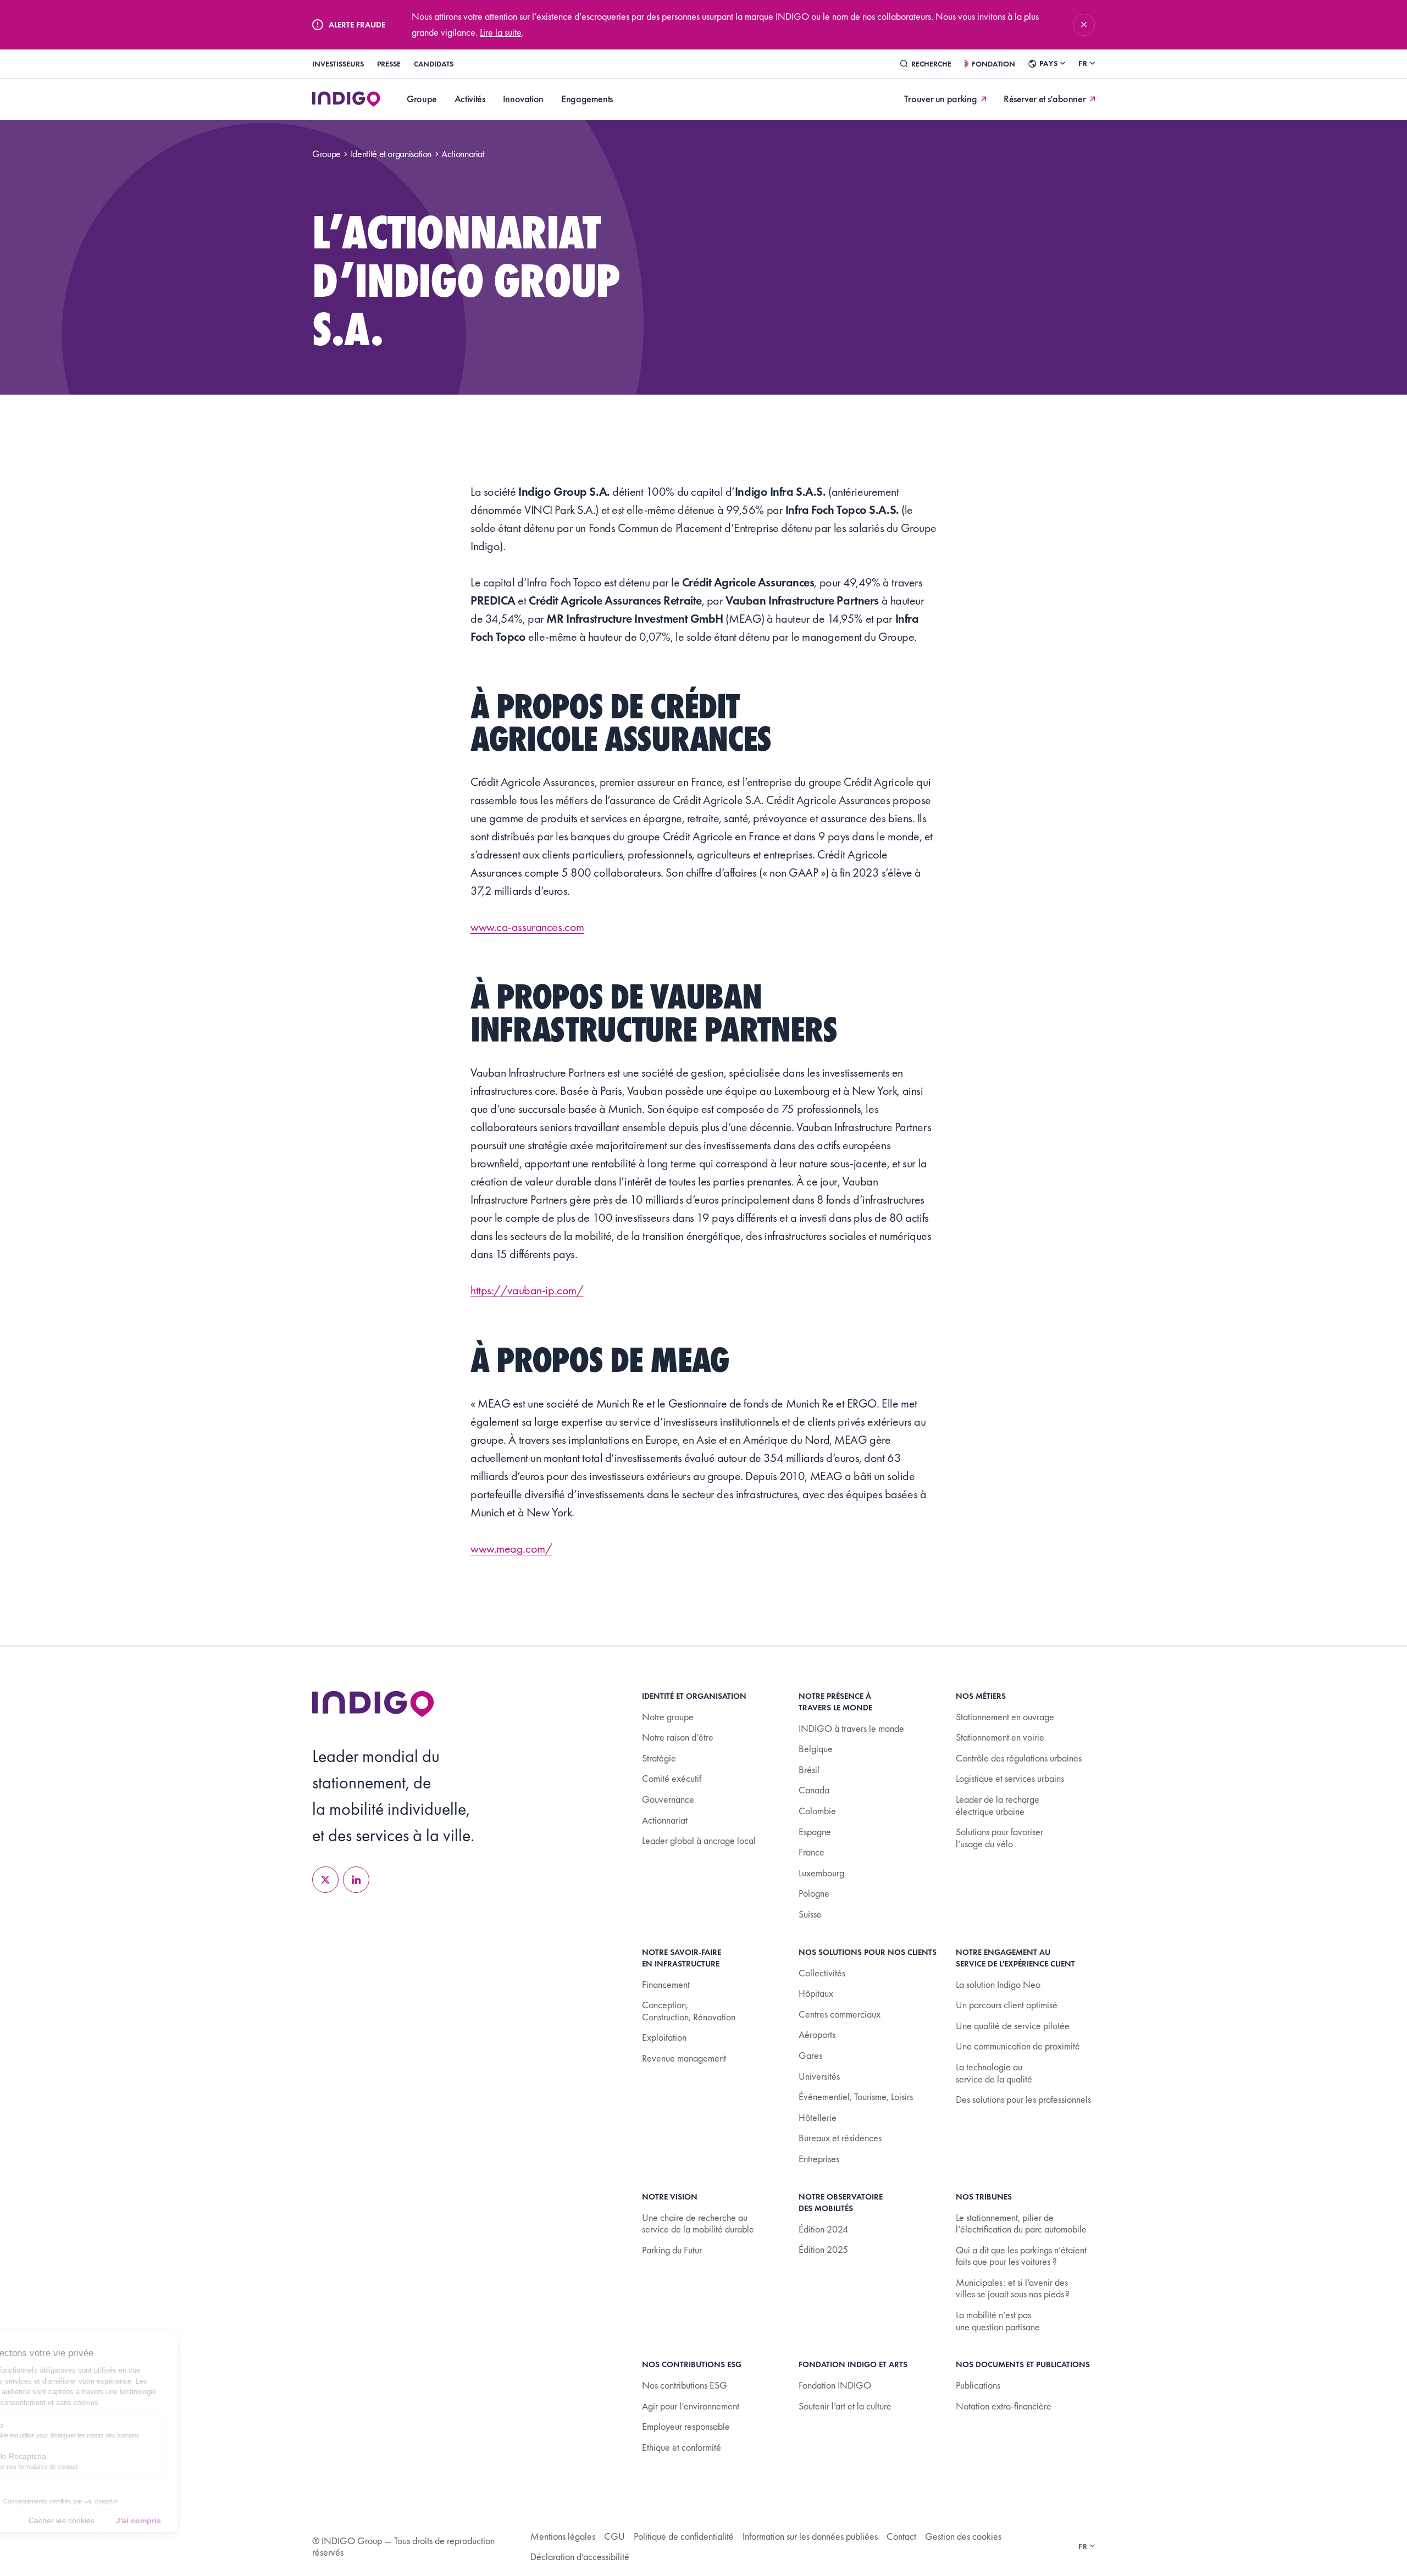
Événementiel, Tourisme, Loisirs (856, 2096)
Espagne (815, 1832)
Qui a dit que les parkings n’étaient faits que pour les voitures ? (1021, 2256)
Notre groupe (668, 1717)
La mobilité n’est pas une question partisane (998, 2321)
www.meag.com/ (511, 1549)
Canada (814, 1790)
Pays (1048, 63)
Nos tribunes (984, 2197)
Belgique (816, 1749)
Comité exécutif (672, 1778)
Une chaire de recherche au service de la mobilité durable (698, 2223)
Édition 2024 (823, 2229)
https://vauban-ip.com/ (527, 1290)
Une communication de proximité (1018, 2046)
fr (1083, 63)
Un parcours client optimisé (1007, 2005)
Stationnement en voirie (1000, 1737)
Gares (810, 2055)
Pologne (814, 1893)
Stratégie (659, 1758)
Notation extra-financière (1004, 2406)
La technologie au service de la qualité (994, 2073)
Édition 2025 (823, 2249)
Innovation (523, 99)
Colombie (817, 1811)
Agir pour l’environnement (691, 2406)
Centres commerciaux (840, 2014)
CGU (614, 2536)
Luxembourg (821, 1873)
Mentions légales (563, 2536)
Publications (978, 2385)
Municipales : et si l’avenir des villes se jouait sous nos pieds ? (1013, 2288)
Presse (389, 64)
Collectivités (822, 1973)
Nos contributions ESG (685, 2385)
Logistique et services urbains (1010, 1778)
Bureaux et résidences (840, 2138)
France (811, 1852)
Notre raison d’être (678, 1737)
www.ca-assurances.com (527, 927)
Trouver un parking (941, 99)
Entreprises (819, 2159)
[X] (325, 1880)
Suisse (810, 1914)
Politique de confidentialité (684, 2536)
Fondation (993, 64)
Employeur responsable (686, 2426)
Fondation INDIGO (835, 2385)
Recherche (931, 64)
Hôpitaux (816, 1993)
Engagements (587, 99)
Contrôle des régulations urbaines (1019, 1758)
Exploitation (664, 2037)
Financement (666, 1984)
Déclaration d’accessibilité (580, 2556)
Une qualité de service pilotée (1013, 2026)
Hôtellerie (818, 2117)
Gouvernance (668, 1799)
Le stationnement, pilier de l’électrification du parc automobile (1021, 2223)
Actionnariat (665, 1820)
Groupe (422, 99)
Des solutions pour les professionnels (1023, 2099)
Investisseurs (338, 64)
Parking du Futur (672, 2250)
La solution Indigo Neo (998, 1984)
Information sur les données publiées (810, 2536)
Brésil (809, 1769)
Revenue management (684, 2058)
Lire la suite (501, 32)
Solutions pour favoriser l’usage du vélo (999, 1838)
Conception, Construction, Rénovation (689, 2011)
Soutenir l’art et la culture (845, 2406)
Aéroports (817, 2034)
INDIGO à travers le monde (851, 1728)
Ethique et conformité (682, 2447)
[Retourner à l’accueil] (373, 1704)
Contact (901, 2536)
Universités (819, 2076)
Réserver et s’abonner (1045, 99)
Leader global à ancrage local (699, 1840)
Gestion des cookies (963, 2536)
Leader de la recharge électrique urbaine (998, 1805)
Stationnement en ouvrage (1005, 1717)
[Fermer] (1084, 25)
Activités (470, 99)
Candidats (434, 64)
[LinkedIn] (356, 1880)
